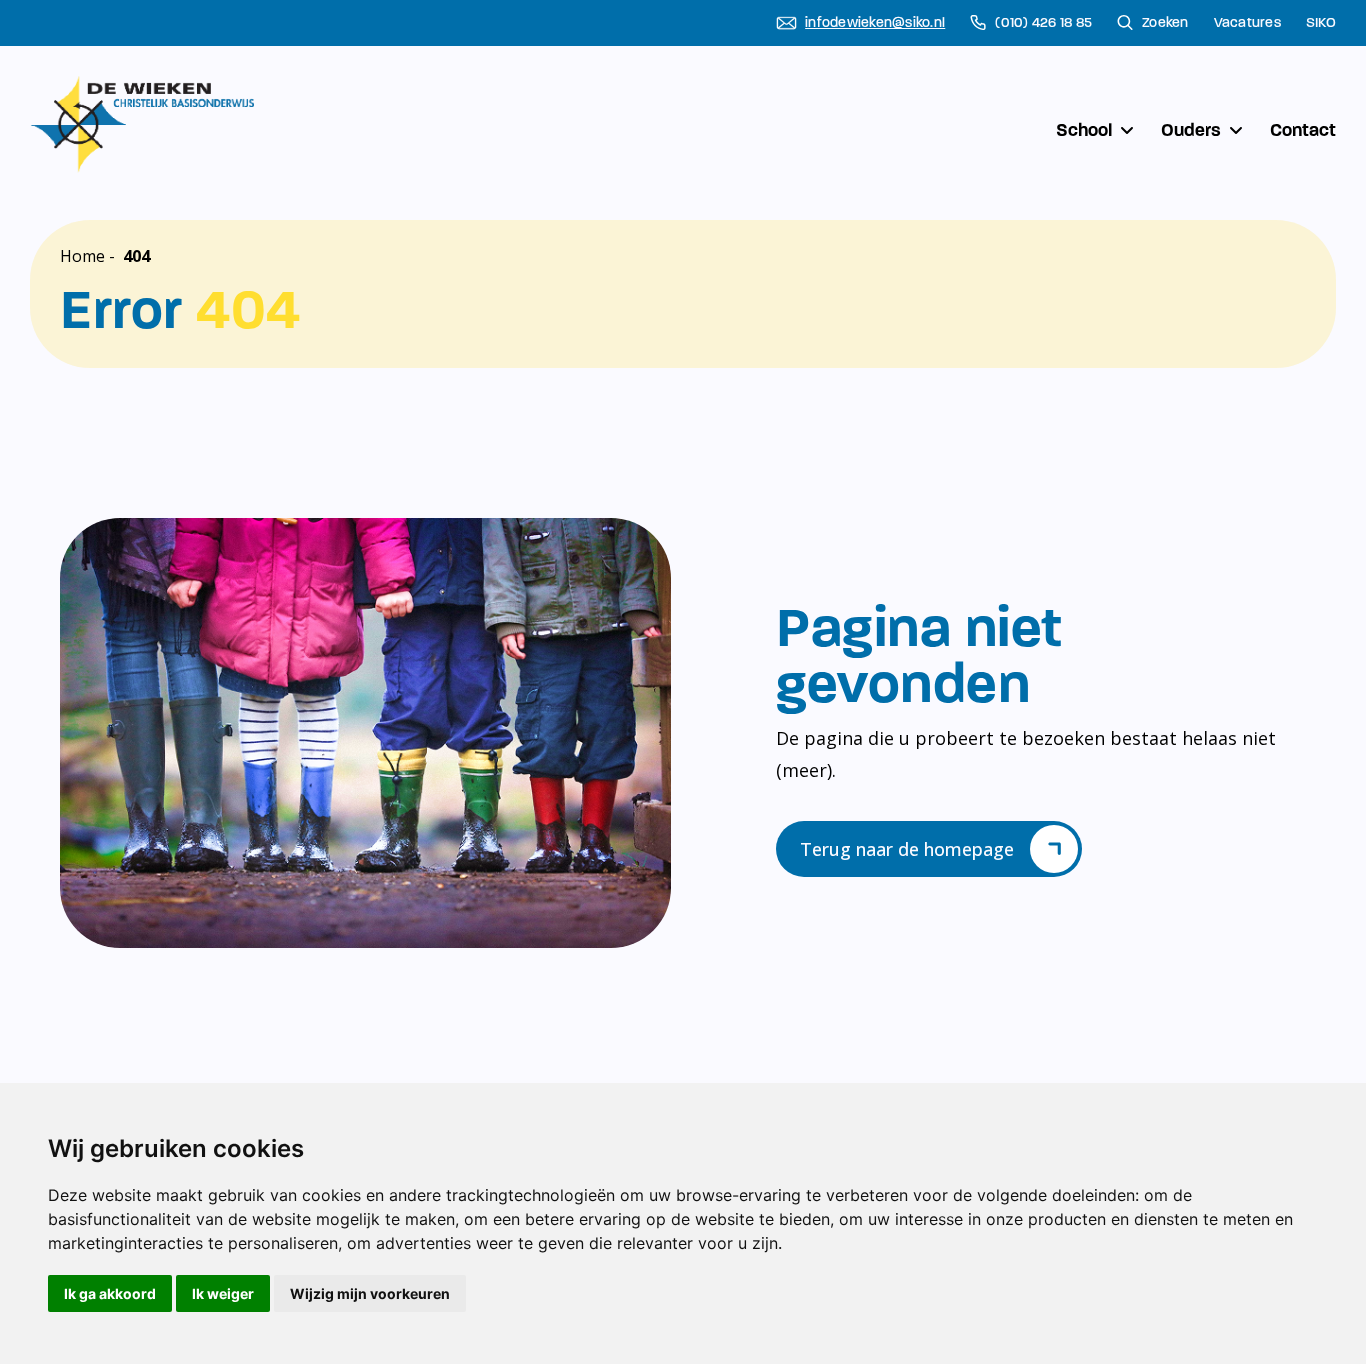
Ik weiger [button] (223, 1293)
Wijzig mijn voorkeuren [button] (370, 1293)
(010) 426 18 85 (1043, 23)
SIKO (1321, 23)
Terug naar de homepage (907, 849)
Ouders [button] (1191, 130)
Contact (1303, 130)
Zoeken (1165, 23)
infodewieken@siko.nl (875, 23)
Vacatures (1247, 23)
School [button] (1084, 130)
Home (82, 256)
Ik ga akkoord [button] (110, 1293)
